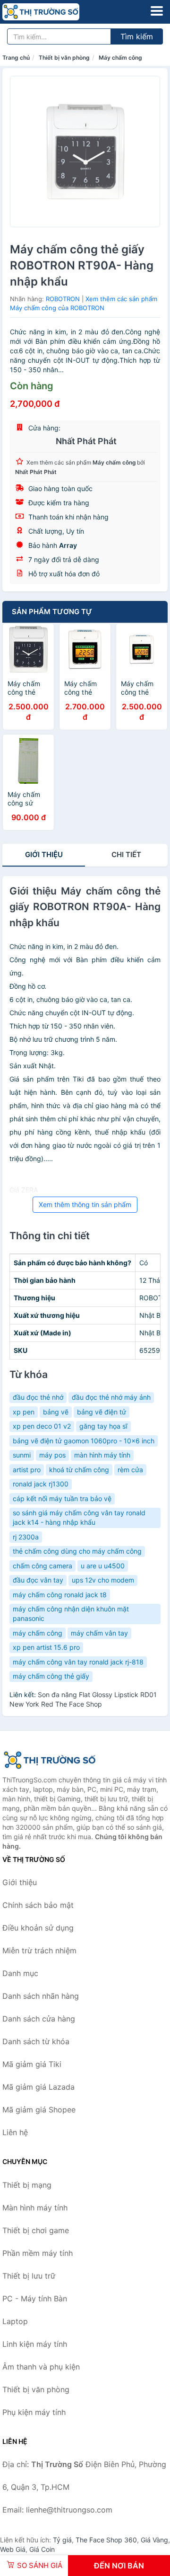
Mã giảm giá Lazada (38, 2087)
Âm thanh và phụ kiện (41, 2367)
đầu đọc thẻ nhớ (38, 1397)
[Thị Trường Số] (50, 1760)
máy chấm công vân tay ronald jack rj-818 (78, 1662)
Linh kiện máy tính (35, 2344)
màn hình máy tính (102, 1455)
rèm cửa (130, 1470)
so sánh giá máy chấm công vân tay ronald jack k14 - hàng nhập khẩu (79, 1517)
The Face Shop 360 (106, 2540)
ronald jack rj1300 (41, 1484)
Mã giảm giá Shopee (39, 2110)
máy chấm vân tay (99, 1633)
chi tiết (126, 854)
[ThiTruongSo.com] (56, 12)
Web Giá (13, 2549)
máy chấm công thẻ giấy (51, 1676)
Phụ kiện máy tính (34, 2412)
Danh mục (20, 1973)
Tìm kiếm (137, 36)
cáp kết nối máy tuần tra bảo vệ (62, 1498)
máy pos (52, 1455)
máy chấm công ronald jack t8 (60, 1595)
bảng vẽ (56, 1412)
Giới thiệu (44, 854)
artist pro (27, 1470)
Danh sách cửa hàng (39, 2019)
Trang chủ (16, 58)
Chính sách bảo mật (38, 1905)
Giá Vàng (154, 2540)
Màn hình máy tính (35, 2208)
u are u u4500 (103, 1566)
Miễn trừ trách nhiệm (39, 1950)
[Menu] (157, 11)
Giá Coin (42, 2549)
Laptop (15, 2321)
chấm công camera (42, 1566)
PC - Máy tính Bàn (35, 2299)
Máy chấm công (120, 58)
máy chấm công (38, 1633)
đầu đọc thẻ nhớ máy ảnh (111, 1397)
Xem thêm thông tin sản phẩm (85, 1204)
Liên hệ (15, 2132)
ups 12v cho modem (103, 1580)
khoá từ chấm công (79, 1470)
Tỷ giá (62, 2540)
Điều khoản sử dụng (38, 1928)
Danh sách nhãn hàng (41, 1996)
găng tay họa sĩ (103, 1426)
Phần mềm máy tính (38, 2253)
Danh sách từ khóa (36, 2041)
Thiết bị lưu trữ (29, 2276)
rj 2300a (26, 1537)
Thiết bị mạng (27, 2185)
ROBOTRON (63, 299)
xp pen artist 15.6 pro (46, 1647)
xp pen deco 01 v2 (42, 1426)
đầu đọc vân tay (38, 1580)
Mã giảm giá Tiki (32, 2064)
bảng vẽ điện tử (102, 1412)
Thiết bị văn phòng (64, 58)
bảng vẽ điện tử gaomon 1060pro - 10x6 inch (84, 1441)
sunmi (22, 1455)
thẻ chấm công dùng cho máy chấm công (77, 1551)
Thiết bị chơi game (36, 2230)
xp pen (24, 1412)
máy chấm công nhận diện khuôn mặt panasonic (71, 1614)
